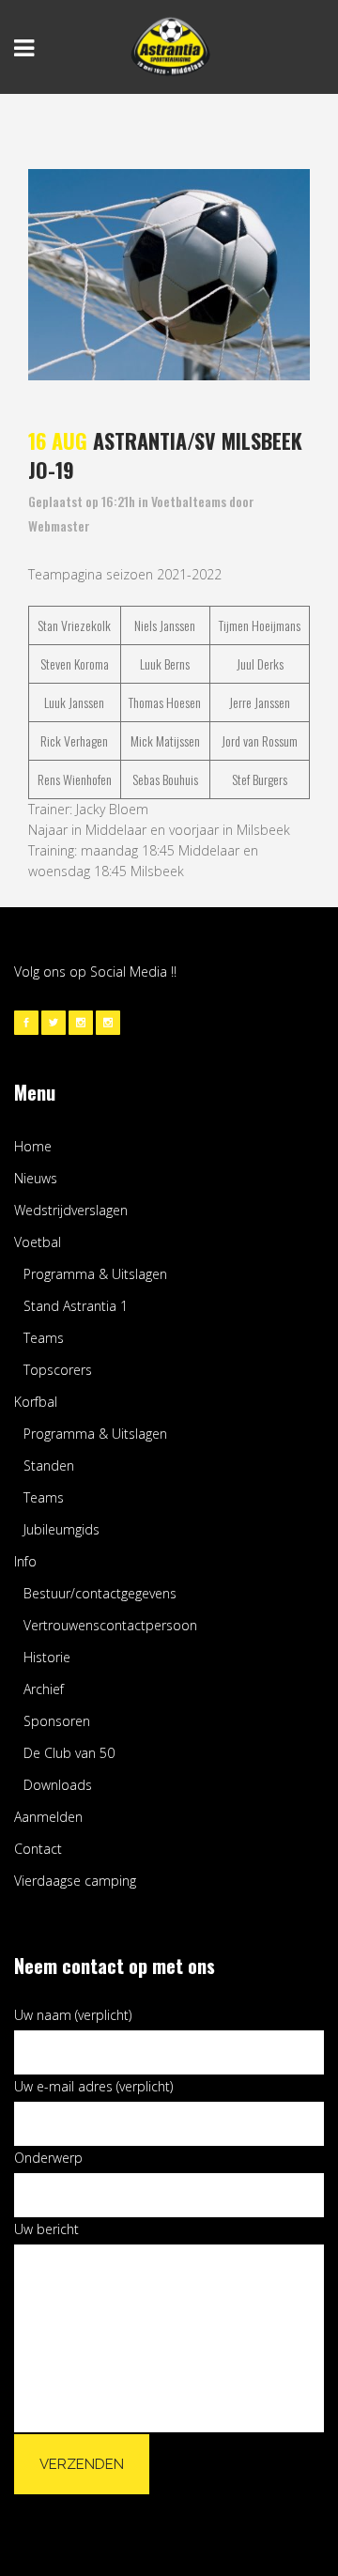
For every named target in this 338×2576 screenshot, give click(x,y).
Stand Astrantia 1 (76, 1306)
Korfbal (36, 1402)
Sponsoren (57, 1721)
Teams (44, 1338)
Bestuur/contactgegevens (100, 1593)
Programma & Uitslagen (95, 1274)
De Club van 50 (69, 1753)
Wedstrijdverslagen (71, 1210)
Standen (49, 1465)
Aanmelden (48, 1817)
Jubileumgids (61, 1529)
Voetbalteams (189, 501)
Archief (44, 1689)
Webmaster (59, 525)
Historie (47, 1657)
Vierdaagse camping (75, 1881)
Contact (38, 1849)
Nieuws (36, 1178)
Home (33, 1146)
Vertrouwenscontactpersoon (110, 1625)
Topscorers (58, 1370)
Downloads (58, 1785)
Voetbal (38, 1242)
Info (25, 1561)
